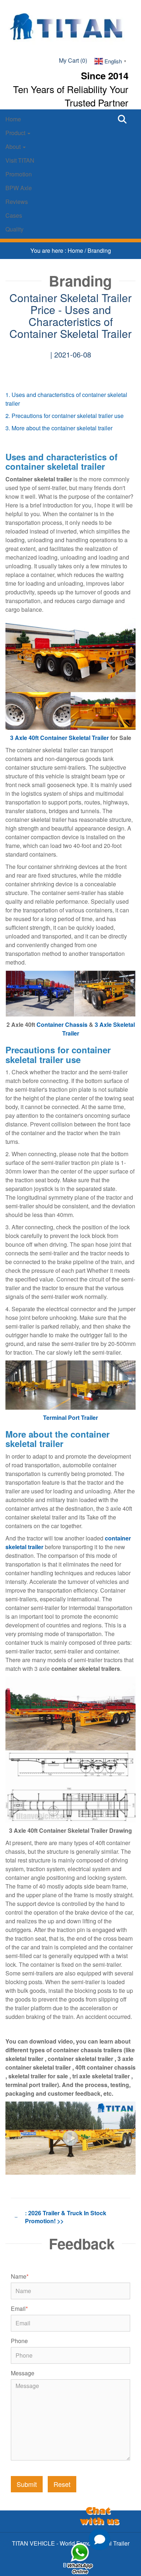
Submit (27, 2484)
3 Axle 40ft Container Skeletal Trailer (59, 738)
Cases (14, 215)
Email (19, 2309)
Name (20, 2276)
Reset (62, 2484)
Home (13, 119)
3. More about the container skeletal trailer (59, 428)
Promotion (19, 174)
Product (16, 133)
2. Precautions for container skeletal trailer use (65, 416)
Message (23, 2373)
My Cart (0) (73, 60)
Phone (19, 2341)
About (14, 147)
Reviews (17, 202)
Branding (99, 250)
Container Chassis (62, 1024)
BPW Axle (19, 188)
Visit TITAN (20, 160)
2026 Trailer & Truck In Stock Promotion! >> (66, 2217)
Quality (14, 229)
